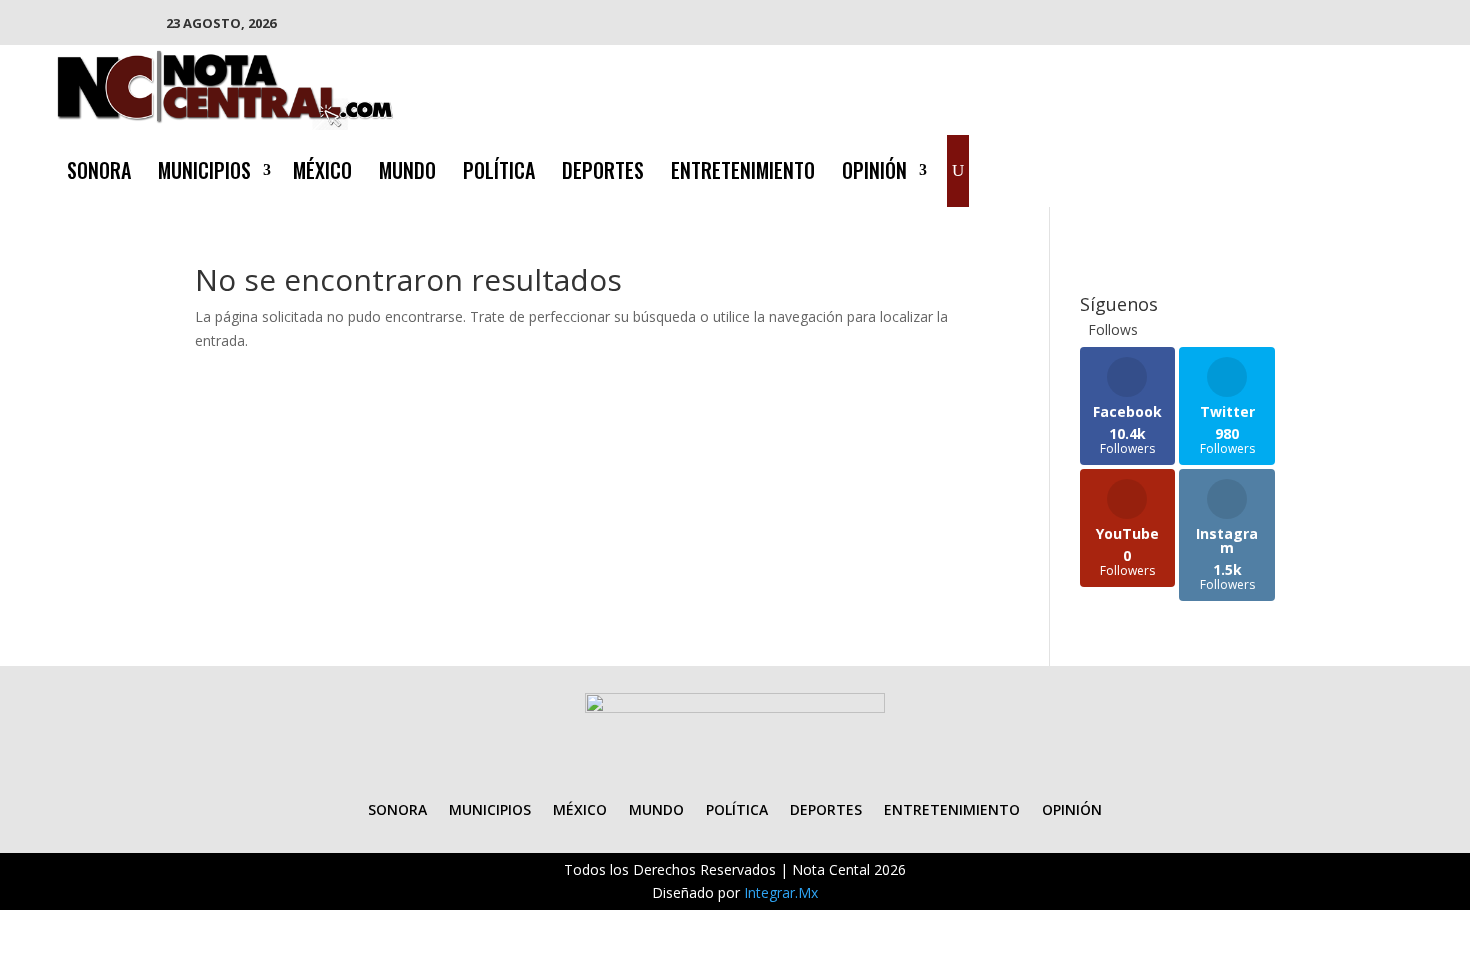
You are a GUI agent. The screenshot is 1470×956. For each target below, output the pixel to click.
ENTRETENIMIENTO (743, 174)
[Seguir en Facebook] (1277, 167)
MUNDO (407, 174)
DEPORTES (603, 174)
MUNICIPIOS (204, 174)
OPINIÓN (874, 174)
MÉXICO (322, 174)
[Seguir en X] (1317, 167)
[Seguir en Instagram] (1357, 167)
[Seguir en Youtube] (1397, 167)
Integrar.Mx (781, 892)
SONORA (99, 174)
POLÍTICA (499, 174)
